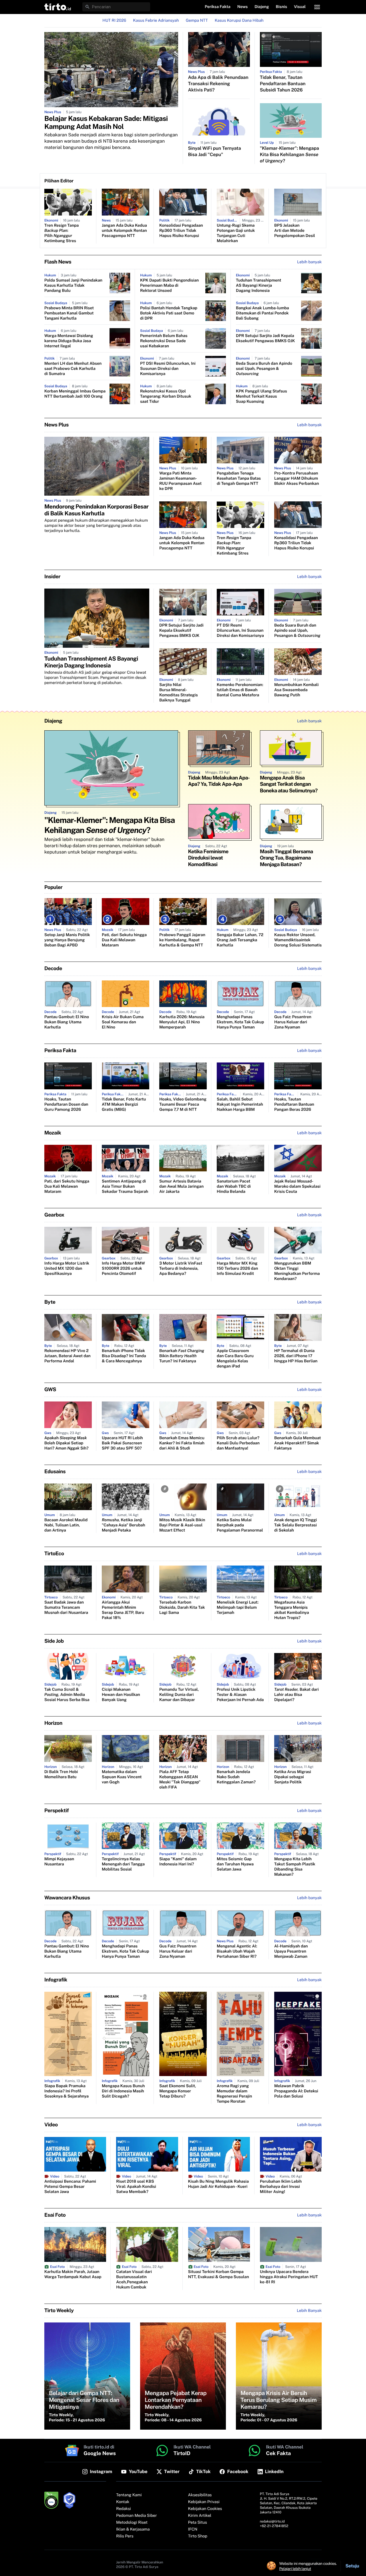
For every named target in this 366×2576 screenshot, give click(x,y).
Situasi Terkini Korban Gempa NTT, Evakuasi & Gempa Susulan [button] (219, 2274)
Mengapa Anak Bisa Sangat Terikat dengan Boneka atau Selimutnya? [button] (289, 784)
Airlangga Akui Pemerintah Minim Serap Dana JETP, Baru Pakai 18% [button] (123, 1610)
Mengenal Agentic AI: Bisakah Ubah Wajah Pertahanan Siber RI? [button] (237, 1951)
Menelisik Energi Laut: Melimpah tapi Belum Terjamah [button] (238, 1608)
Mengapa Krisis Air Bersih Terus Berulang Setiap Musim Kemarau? (279, 2400)
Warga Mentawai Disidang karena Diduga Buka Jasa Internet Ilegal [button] (69, 341)
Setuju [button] (352, 2566)
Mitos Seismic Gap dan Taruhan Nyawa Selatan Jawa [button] (235, 1864)
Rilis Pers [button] (125, 2536)
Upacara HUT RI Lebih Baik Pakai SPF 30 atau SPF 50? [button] (122, 1443)
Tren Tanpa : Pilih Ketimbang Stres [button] (61, 233)
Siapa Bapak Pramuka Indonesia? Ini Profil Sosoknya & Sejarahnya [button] (66, 2091)
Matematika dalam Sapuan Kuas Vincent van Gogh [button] (122, 1777)
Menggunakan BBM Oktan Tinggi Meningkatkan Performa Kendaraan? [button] (297, 1271)
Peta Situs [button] (198, 2523)
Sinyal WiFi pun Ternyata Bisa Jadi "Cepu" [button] (215, 151)
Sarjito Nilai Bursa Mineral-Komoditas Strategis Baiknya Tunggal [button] (179, 693)
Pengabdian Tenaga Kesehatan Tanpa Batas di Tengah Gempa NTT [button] (239, 478)
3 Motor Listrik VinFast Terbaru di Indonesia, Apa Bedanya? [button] (181, 1269)
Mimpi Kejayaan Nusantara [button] (59, 1862)
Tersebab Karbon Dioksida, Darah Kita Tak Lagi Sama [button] (182, 1608)
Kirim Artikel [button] (200, 2516)
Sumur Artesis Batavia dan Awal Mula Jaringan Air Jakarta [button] (181, 1187)
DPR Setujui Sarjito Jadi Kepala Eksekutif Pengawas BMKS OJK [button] (265, 338)
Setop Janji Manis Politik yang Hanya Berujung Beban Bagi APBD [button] (67, 940)
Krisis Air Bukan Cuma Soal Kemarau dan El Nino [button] (123, 1022)
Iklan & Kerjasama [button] (133, 2529)
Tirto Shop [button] (198, 2536)
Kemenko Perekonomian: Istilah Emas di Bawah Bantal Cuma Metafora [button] (240, 690)
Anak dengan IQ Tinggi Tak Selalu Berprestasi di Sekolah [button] (296, 1525)
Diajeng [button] (262, 7)
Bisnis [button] (282, 7)
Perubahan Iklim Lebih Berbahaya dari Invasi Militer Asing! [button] (281, 2187)
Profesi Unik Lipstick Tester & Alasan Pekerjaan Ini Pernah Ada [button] (240, 1695)
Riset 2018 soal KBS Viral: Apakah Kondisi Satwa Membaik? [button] (136, 2187)
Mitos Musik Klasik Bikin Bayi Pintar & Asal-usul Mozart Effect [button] (182, 1525)
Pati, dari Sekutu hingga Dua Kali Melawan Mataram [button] (124, 940)
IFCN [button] (193, 2529)
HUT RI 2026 (114, 21)
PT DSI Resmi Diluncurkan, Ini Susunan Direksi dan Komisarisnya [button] (168, 369)
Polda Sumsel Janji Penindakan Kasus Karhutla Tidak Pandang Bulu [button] (73, 286)
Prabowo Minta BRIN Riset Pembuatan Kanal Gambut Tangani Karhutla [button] (69, 313)
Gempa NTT (197, 21)
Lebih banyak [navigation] (309, 262)
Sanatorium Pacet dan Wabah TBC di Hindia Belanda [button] (234, 1187)
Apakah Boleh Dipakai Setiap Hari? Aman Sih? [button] (66, 1443)
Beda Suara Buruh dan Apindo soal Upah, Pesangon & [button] (264, 369)
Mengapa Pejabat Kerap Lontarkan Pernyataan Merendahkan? (176, 2400)
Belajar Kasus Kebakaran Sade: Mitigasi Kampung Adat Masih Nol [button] (106, 123)
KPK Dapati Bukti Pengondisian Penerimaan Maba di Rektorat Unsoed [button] (169, 286)
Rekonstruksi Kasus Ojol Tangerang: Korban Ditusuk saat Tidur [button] (166, 396)
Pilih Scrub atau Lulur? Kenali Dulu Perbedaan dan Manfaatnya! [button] (238, 1443)
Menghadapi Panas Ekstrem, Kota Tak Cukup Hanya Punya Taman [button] (240, 1022)
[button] (58, 7)
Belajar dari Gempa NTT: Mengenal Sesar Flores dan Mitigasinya (84, 2400)
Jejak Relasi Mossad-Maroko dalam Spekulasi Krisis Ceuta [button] (297, 1187)
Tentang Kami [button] (129, 2495)
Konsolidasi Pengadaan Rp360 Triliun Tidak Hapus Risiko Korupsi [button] (181, 231)
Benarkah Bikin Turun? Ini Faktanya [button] (182, 1356)
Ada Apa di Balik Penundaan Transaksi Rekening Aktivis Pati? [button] (218, 84)
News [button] (243, 7)
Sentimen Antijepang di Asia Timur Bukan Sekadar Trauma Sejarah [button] (125, 1187)
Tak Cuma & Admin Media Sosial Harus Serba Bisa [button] (67, 1695)
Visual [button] (300, 7)
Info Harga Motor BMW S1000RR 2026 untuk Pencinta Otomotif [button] (123, 1269)
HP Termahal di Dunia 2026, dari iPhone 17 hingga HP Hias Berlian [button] (296, 1356)
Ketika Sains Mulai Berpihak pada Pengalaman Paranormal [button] (240, 1525)
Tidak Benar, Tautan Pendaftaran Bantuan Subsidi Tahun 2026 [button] (283, 84)
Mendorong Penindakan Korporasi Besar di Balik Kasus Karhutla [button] (97, 510)
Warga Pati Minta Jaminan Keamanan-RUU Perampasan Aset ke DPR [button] (180, 481)
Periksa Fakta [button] (218, 7)
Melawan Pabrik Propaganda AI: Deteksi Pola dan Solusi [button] (296, 2091)
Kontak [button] (123, 2502)
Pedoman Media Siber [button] (136, 2516)
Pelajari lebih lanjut (295, 2569)
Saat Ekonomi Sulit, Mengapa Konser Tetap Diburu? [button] (178, 2091)
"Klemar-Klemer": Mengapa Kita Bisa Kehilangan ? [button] (290, 154)
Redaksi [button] (124, 2509)
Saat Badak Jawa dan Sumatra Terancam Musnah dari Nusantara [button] (66, 1608)
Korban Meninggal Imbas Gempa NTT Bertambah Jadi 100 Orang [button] (75, 394)
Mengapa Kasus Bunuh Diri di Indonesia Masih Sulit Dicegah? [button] (123, 2091)
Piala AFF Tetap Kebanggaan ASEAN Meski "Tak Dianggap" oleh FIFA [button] (180, 1780)
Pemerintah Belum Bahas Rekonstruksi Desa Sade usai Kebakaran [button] (164, 341)
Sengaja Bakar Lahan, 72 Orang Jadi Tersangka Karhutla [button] (240, 940)
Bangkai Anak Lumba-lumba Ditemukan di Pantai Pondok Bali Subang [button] (262, 313)
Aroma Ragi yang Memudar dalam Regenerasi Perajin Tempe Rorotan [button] (234, 2094)
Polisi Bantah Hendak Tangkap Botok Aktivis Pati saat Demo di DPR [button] (169, 313)
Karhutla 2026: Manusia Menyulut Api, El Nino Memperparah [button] (182, 1022)
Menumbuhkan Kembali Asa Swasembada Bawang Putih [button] (296, 690)
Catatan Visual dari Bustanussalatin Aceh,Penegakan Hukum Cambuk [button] (134, 2280)
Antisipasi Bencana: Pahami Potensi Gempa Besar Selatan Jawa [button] (70, 2187)
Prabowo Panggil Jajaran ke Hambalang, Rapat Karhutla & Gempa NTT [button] (182, 940)
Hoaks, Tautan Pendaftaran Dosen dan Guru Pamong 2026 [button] (66, 1104)
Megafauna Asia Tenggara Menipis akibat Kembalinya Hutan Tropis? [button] (292, 1610)
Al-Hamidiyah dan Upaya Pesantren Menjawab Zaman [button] (291, 1951)
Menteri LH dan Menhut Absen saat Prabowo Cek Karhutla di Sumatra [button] (73, 369)
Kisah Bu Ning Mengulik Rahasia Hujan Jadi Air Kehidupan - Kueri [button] (219, 2184)
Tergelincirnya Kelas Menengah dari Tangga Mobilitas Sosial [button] (123, 1864)
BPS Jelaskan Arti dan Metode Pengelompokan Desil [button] (295, 231)
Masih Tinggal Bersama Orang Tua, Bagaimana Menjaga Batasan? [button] (287, 858)
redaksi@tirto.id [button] (272, 2521)
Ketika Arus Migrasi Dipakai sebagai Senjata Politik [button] (293, 1777)
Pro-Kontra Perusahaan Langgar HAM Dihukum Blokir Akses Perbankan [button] (297, 478)
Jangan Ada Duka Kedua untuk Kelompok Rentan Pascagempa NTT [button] (124, 231)
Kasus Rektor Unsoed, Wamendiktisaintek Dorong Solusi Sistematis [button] (298, 940)
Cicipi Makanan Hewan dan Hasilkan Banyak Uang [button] (121, 1695)
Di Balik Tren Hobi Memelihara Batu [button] (61, 1775)
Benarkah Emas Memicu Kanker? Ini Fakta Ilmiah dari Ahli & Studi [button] (182, 1443)
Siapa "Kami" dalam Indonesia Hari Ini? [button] (178, 1862)
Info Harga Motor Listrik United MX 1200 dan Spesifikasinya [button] (67, 1269)
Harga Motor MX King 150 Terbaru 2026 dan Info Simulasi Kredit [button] (237, 1269)
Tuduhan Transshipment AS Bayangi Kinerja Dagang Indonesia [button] (258, 286)
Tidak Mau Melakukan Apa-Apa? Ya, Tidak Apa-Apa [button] (219, 781)
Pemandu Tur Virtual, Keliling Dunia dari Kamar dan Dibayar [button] (179, 1695)
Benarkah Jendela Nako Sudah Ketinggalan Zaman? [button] (236, 1777)
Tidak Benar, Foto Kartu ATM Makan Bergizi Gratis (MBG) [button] (124, 1104)
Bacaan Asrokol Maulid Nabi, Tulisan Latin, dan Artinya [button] (66, 1525)
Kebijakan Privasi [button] (204, 2502)
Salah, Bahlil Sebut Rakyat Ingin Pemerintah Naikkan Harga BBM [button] (240, 1104)
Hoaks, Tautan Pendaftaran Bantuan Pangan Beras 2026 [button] (294, 1104)
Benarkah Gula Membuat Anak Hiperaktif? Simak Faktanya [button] (298, 1443)
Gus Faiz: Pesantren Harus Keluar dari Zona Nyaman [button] (293, 1022)
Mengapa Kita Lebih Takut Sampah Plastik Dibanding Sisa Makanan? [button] (295, 1867)
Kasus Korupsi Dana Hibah (239, 21)
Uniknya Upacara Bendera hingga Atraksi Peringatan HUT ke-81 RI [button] (289, 2277)
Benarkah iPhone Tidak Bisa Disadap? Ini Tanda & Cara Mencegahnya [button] (124, 1356)
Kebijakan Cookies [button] (205, 2509)
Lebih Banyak (309, 2311)
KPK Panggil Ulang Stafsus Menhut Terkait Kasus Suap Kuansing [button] (261, 396)
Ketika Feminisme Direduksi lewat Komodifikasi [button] (208, 858)
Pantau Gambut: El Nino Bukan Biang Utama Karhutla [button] (67, 1022)
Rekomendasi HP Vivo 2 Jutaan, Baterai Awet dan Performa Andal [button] (67, 1356)
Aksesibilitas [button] (200, 2495)
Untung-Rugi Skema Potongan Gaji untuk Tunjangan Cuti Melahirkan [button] (236, 233)
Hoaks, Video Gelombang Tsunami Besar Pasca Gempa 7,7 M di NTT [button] (183, 1104)
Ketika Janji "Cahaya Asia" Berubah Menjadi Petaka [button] (124, 1525)
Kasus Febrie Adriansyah (156, 21)
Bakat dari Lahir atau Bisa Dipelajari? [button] (297, 1695)
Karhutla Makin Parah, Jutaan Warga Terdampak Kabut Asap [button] (73, 2274)
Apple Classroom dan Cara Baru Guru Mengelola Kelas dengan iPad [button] (235, 1359)
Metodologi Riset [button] (132, 2523)
